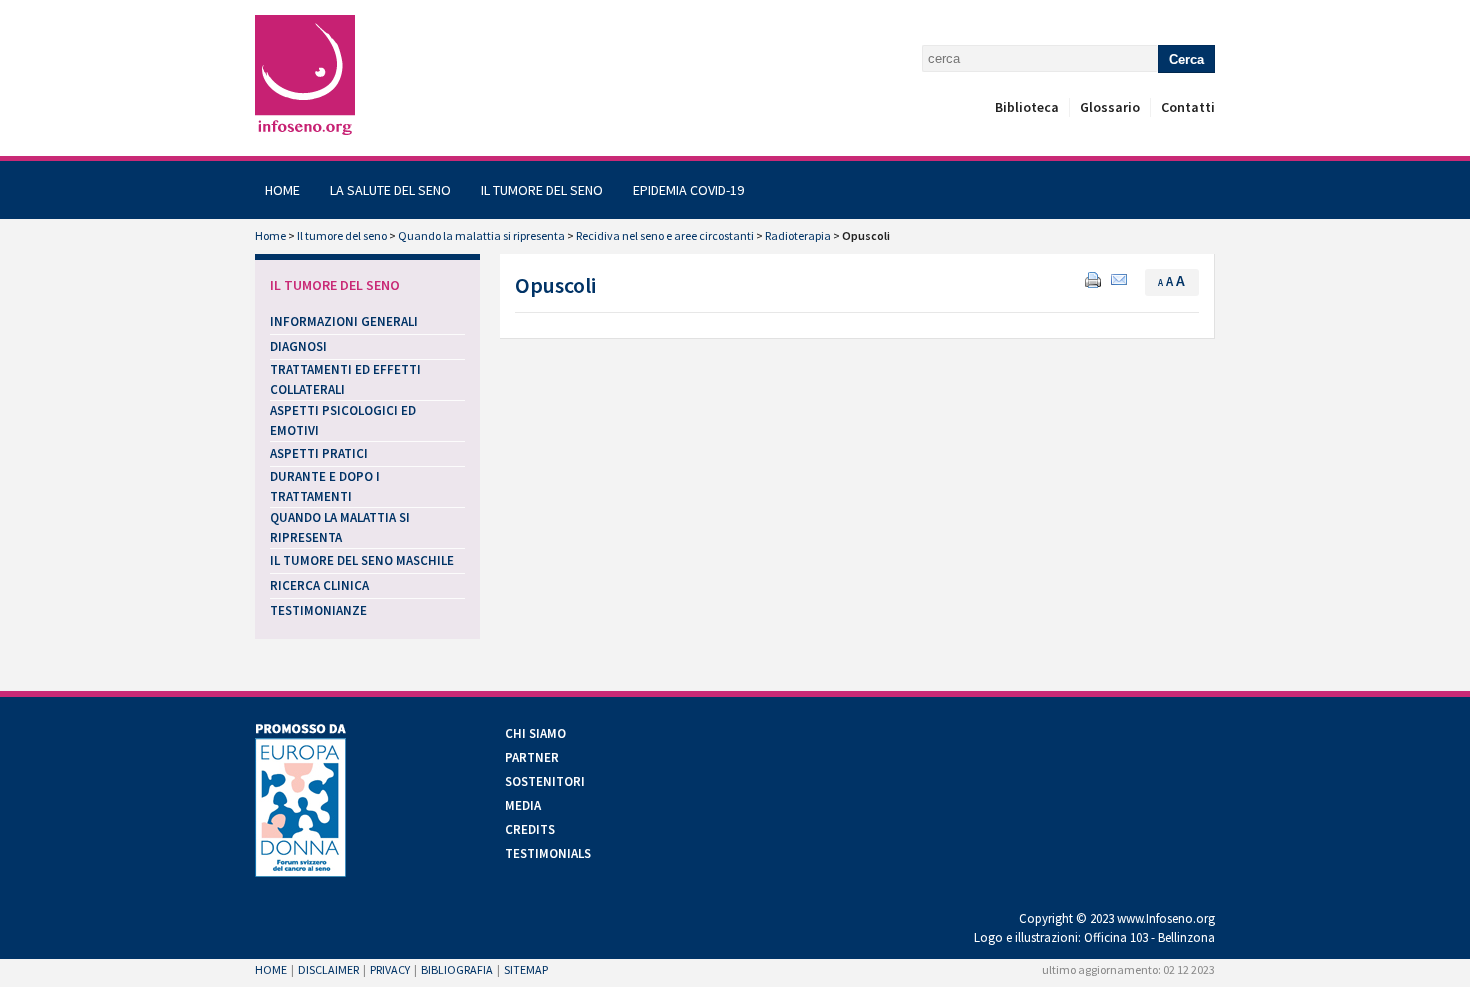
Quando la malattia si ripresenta (481, 235)
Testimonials (548, 853)
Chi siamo (535, 733)
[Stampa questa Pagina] (1093, 278)
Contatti (1188, 107)
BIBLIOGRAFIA (457, 969)
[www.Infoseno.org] (305, 76)
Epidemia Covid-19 (688, 190)
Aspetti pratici (319, 453)
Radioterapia (798, 235)
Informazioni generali (344, 321)
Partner (532, 757)
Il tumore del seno (542, 190)
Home (282, 190)
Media (523, 805)
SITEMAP (526, 969)
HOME (271, 969)
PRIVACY (390, 969)
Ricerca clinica (319, 585)
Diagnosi (298, 346)
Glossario (1110, 107)
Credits (530, 829)
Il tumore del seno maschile (362, 560)
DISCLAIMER (328, 969)
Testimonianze (318, 610)
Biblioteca (1027, 107)
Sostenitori (545, 781)
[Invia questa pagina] (1119, 278)
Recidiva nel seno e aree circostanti (665, 235)
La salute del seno (390, 190)
